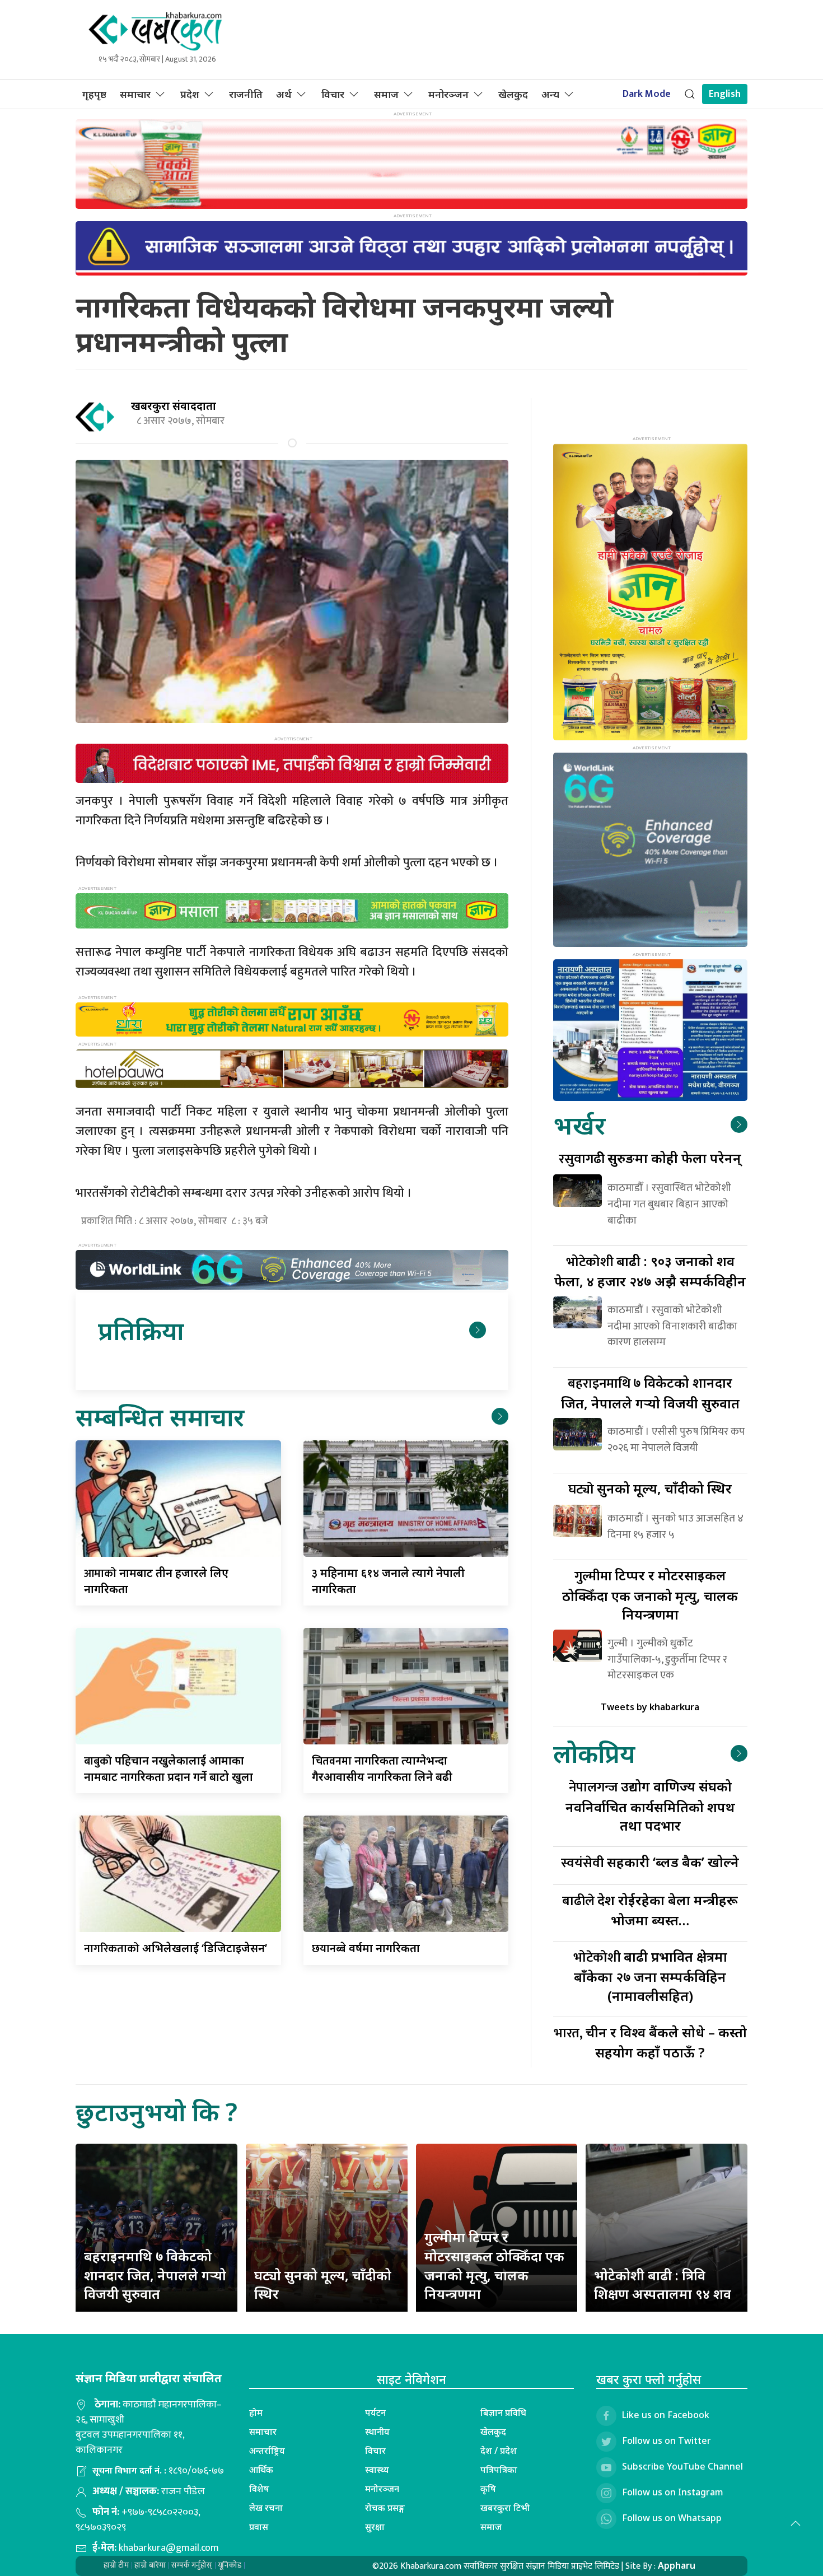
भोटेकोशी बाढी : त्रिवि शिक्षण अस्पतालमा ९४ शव (663, 2285)
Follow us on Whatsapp (672, 2518)
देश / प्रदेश (499, 2451)
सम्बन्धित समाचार (160, 1417)
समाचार (135, 94)
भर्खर (579, 1125)
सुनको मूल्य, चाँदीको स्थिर (650, 1488)
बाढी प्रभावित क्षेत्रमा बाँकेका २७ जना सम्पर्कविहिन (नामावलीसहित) (650, 1976)
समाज (386, 94)
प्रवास (259, 2527)
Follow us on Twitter (667, 2440)
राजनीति (246, 94)
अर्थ (284, 94)
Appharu (677, 2565)
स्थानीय (377, 2432)
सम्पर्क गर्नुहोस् (192, 2565)
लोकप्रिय (594, 1753)
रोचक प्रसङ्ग (385, 2508)
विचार (333, 94)
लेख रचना (266, 2508)
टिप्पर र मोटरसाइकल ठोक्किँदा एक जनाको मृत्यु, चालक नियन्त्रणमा (650, 1595)
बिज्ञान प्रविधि (503, 2412)
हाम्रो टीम (116, 2565)
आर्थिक (261, 2470)
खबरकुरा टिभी (505, 2508)
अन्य (550, 94)
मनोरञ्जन (448, 94)
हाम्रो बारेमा (150, 2565)
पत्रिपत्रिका (499, 2470)
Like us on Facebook (666, 2415)
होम (256, 2412)
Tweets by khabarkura (650, 1707)
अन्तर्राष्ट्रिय (267, 2451)
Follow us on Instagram (673, 2492)
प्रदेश (190, 94)
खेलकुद (513, 94)
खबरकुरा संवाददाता (174, 406)
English (725, 94)
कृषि (488, 2489)
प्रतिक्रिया (141, 1330)
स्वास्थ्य (377, 2470)
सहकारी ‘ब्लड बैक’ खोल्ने (650, 1862)
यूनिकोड (230, 2565)
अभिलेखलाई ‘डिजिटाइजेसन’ (176, 1948)
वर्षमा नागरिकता (366, 1948)
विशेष (259, 2489)
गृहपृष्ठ (94, 94)
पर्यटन (375, 2412)
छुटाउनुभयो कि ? (156, 2111)
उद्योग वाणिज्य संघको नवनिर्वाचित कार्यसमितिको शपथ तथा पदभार (650, 1806)
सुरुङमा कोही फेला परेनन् (650, 1158)
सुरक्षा (375, 2527)
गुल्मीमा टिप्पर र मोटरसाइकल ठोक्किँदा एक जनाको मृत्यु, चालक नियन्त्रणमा (494, 2265)
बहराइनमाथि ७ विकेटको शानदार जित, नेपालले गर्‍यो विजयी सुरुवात (155, 2275)
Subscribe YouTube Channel (682, 2466)
